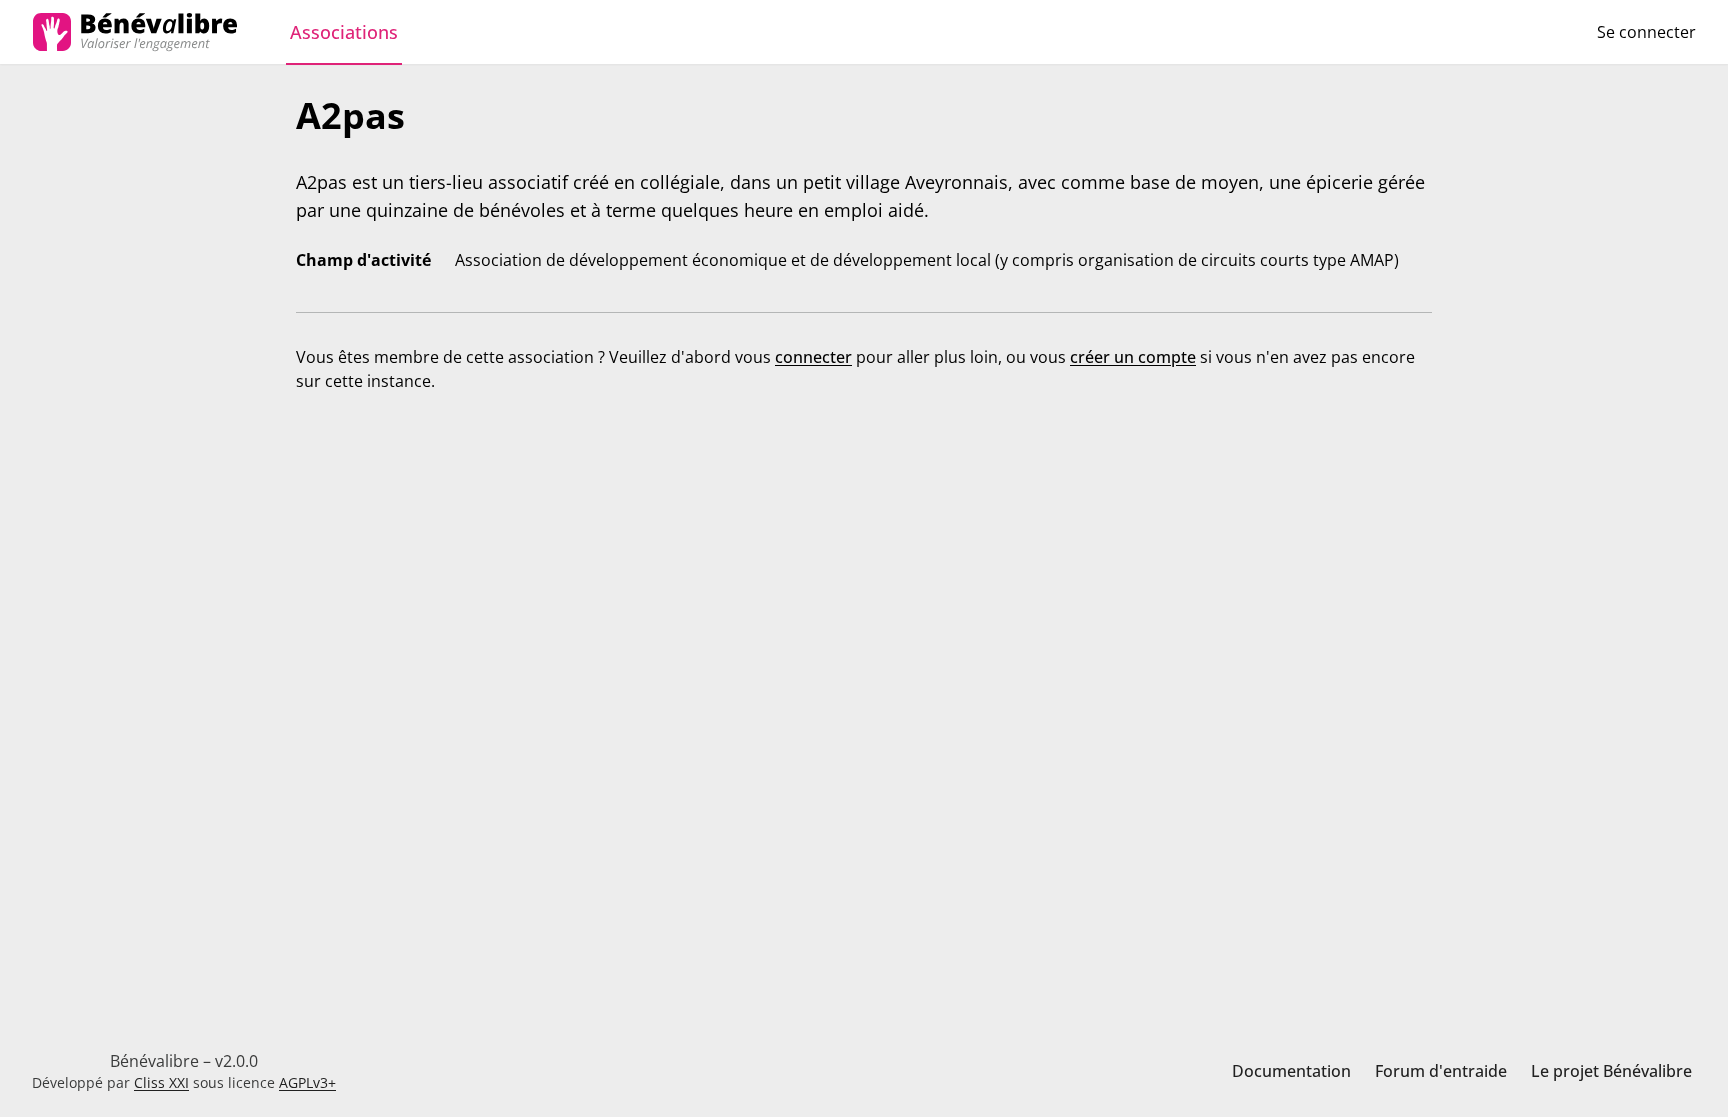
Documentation (1291, 1071)
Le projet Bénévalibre (1611, 1071)
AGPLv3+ (307, 1082)
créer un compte (1133, 357)
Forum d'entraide (1441, 1071)
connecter (813, 357)
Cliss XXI (161, 1082)
